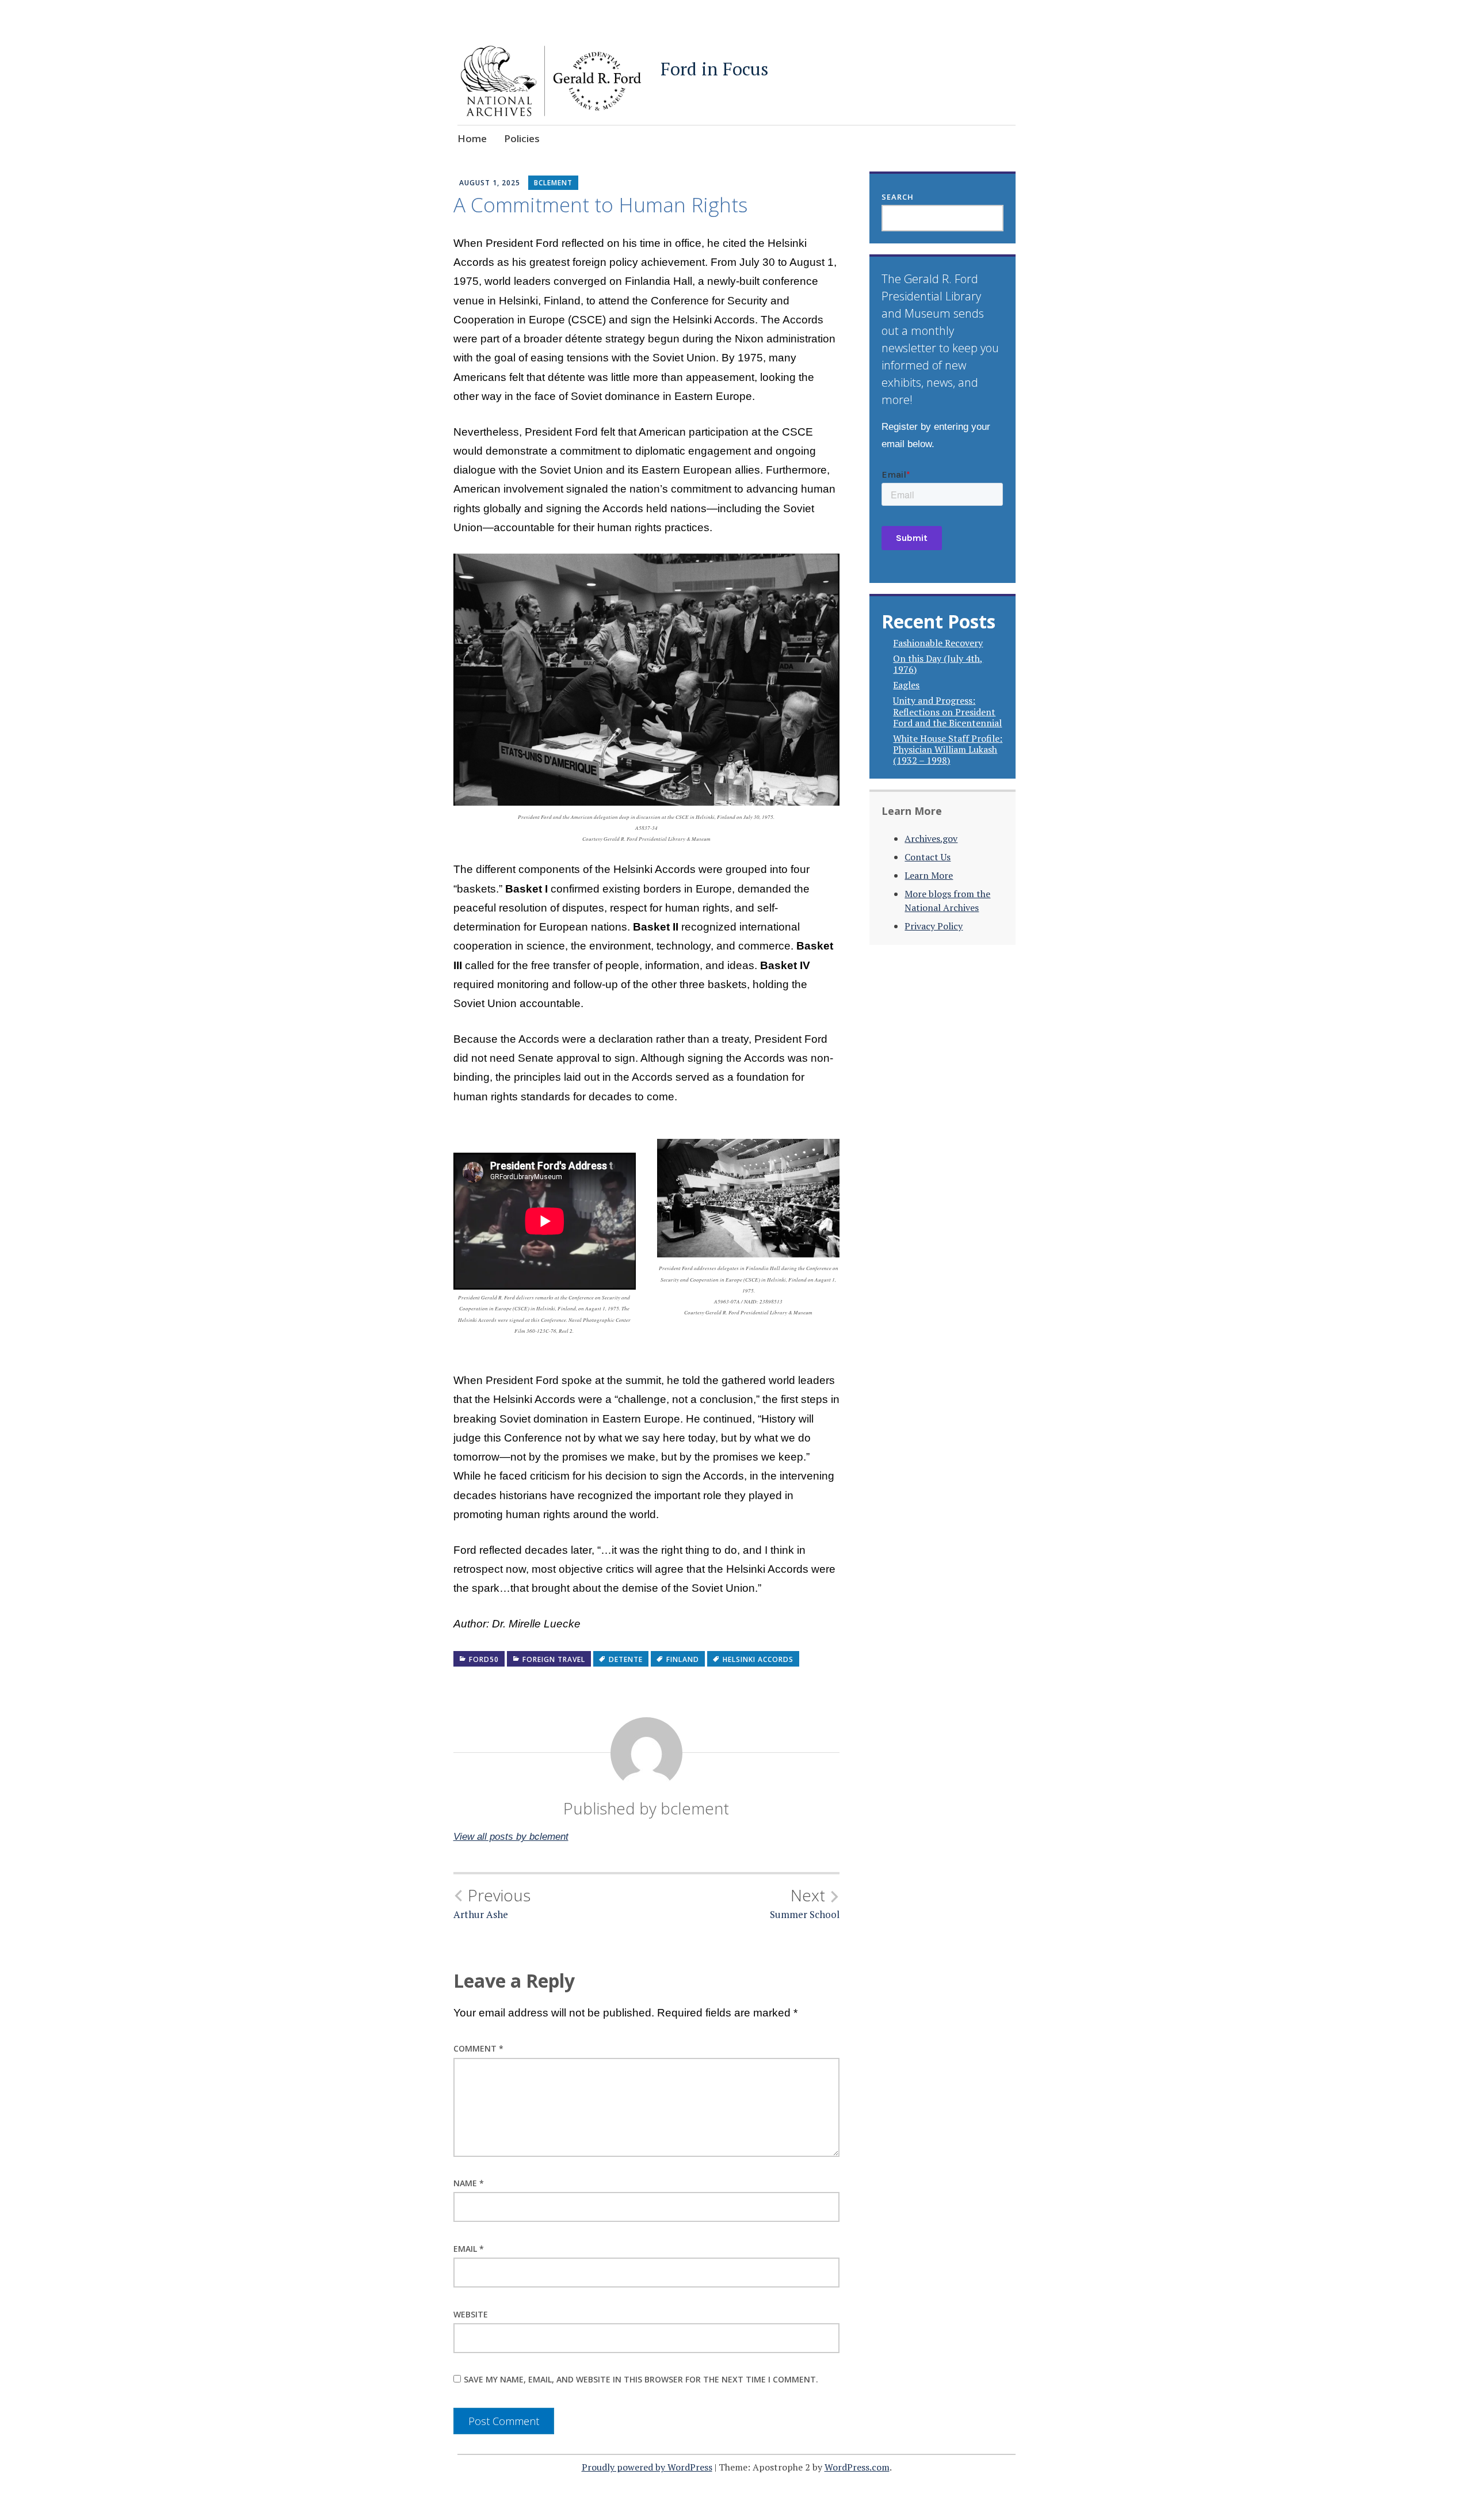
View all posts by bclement (511, 1837)
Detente (626, 1659)
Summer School (805, 1903)
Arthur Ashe (492, 1903)
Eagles (906, 685)
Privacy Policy (934, 926)
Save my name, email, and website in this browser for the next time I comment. (641, 2379)
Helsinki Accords (758, 1659)
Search (898, 197)
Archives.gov (931, 838)
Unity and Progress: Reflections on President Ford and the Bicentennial (947, 711)
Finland (683, 1659)
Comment (478, 2048)
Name (469, 2183)
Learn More (929, 875)
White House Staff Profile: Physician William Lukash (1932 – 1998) (948, 749)
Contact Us (928, 857)
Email (469, 2249)
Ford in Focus (714, 69)
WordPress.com (857, 2467)
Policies (522, 138)
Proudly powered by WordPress (647, 2467)
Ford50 (484, 1659)
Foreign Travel (554, 1659)
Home (472, 138)
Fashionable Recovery (938, 643)
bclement (553, 183)
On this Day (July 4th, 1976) (938, 664)
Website (471, 2314)
